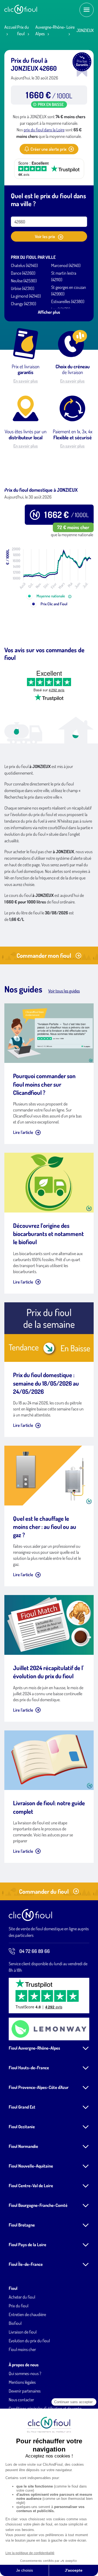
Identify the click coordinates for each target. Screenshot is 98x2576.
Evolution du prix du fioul (29, 2341)
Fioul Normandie (23, 2146)
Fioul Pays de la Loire (27, 2245)
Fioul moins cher (22, 2349)
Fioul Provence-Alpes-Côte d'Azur (39, 2087)
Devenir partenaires (25, 2391)
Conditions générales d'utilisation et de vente (45, 2408)
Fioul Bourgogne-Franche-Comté (38, 2205)
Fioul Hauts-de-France (29, 2068)
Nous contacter (21, 2400)
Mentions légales (22, 2382)
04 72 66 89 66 (35, 1951)
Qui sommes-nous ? (25, 2373)
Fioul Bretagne (22, 2225)
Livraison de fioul (23, 2332)
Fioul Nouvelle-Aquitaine (31, 2166)
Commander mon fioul (44, 955)
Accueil (10, 27)
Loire (71, 27)
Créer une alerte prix (48, 149)
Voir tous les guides (64, 991)
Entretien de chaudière (27, 2314)
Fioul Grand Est (22, 2107)
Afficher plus (49, 312)
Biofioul (15, 2323)
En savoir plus (26, 381)
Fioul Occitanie (22, 2127)
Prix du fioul (19, 2306)
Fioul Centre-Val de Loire (31, 2186)
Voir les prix (45, 236)
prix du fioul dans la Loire (44, 130)
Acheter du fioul (22, 2297)
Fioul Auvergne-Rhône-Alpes (34, 2048)
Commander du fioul (44, 1891)
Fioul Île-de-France (26, 2264)
